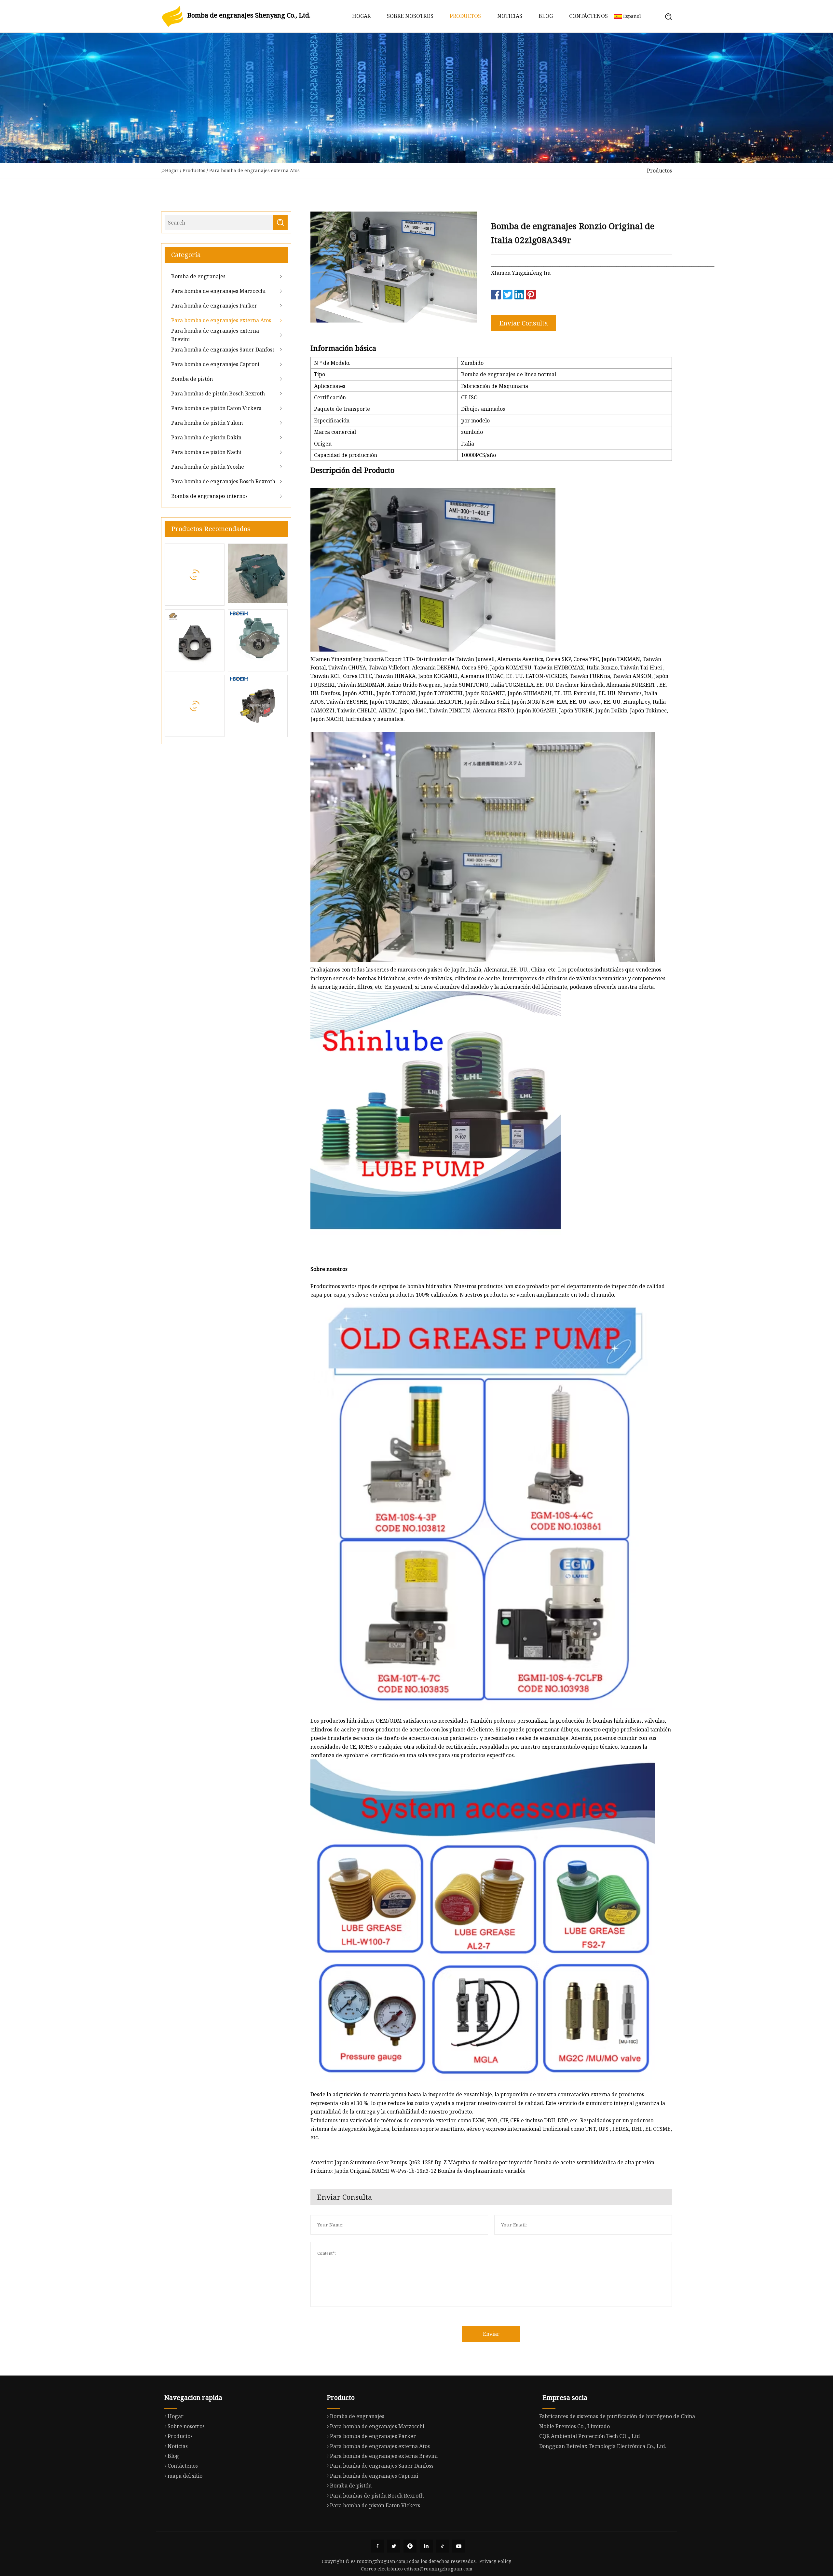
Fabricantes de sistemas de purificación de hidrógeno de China (617, 2416)
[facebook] (377, 2546)
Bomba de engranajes (198, 276)
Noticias (510, 16)
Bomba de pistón (192, 379)
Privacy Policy (495, 2561)
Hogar (361, 16)
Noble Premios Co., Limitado (574, 2426)
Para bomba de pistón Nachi (206, 452)
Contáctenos (588, 16)
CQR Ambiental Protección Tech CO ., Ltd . (591, 2436)
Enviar (491, 2334)
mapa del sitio (185, 2476)
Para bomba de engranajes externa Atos (254, 170)
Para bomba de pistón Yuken (207, 423)
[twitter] (394, 2546)
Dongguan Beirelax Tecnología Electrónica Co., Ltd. (603, 2446)
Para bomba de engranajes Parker (214, 306)
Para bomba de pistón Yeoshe (208, 467)
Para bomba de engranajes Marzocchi (218, 291)
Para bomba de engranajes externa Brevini (215, 335)
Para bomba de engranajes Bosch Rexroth (223, 481)
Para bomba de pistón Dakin (206, 437)
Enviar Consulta (524, 323)
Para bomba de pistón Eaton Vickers (216, 408)
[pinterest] (410, 2546)
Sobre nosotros (410, 16)
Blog (546, 16)
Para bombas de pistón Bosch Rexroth (218, 393)
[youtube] (459, 2546)
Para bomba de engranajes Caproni (215, 364)
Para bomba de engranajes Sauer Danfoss (223, 350)
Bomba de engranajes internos (209, 496)
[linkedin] (426, 2546)
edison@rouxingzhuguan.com (438, 2569)
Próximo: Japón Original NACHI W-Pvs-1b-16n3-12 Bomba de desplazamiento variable (418, 2171)
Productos (465, 16)
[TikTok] (443, 2546)
